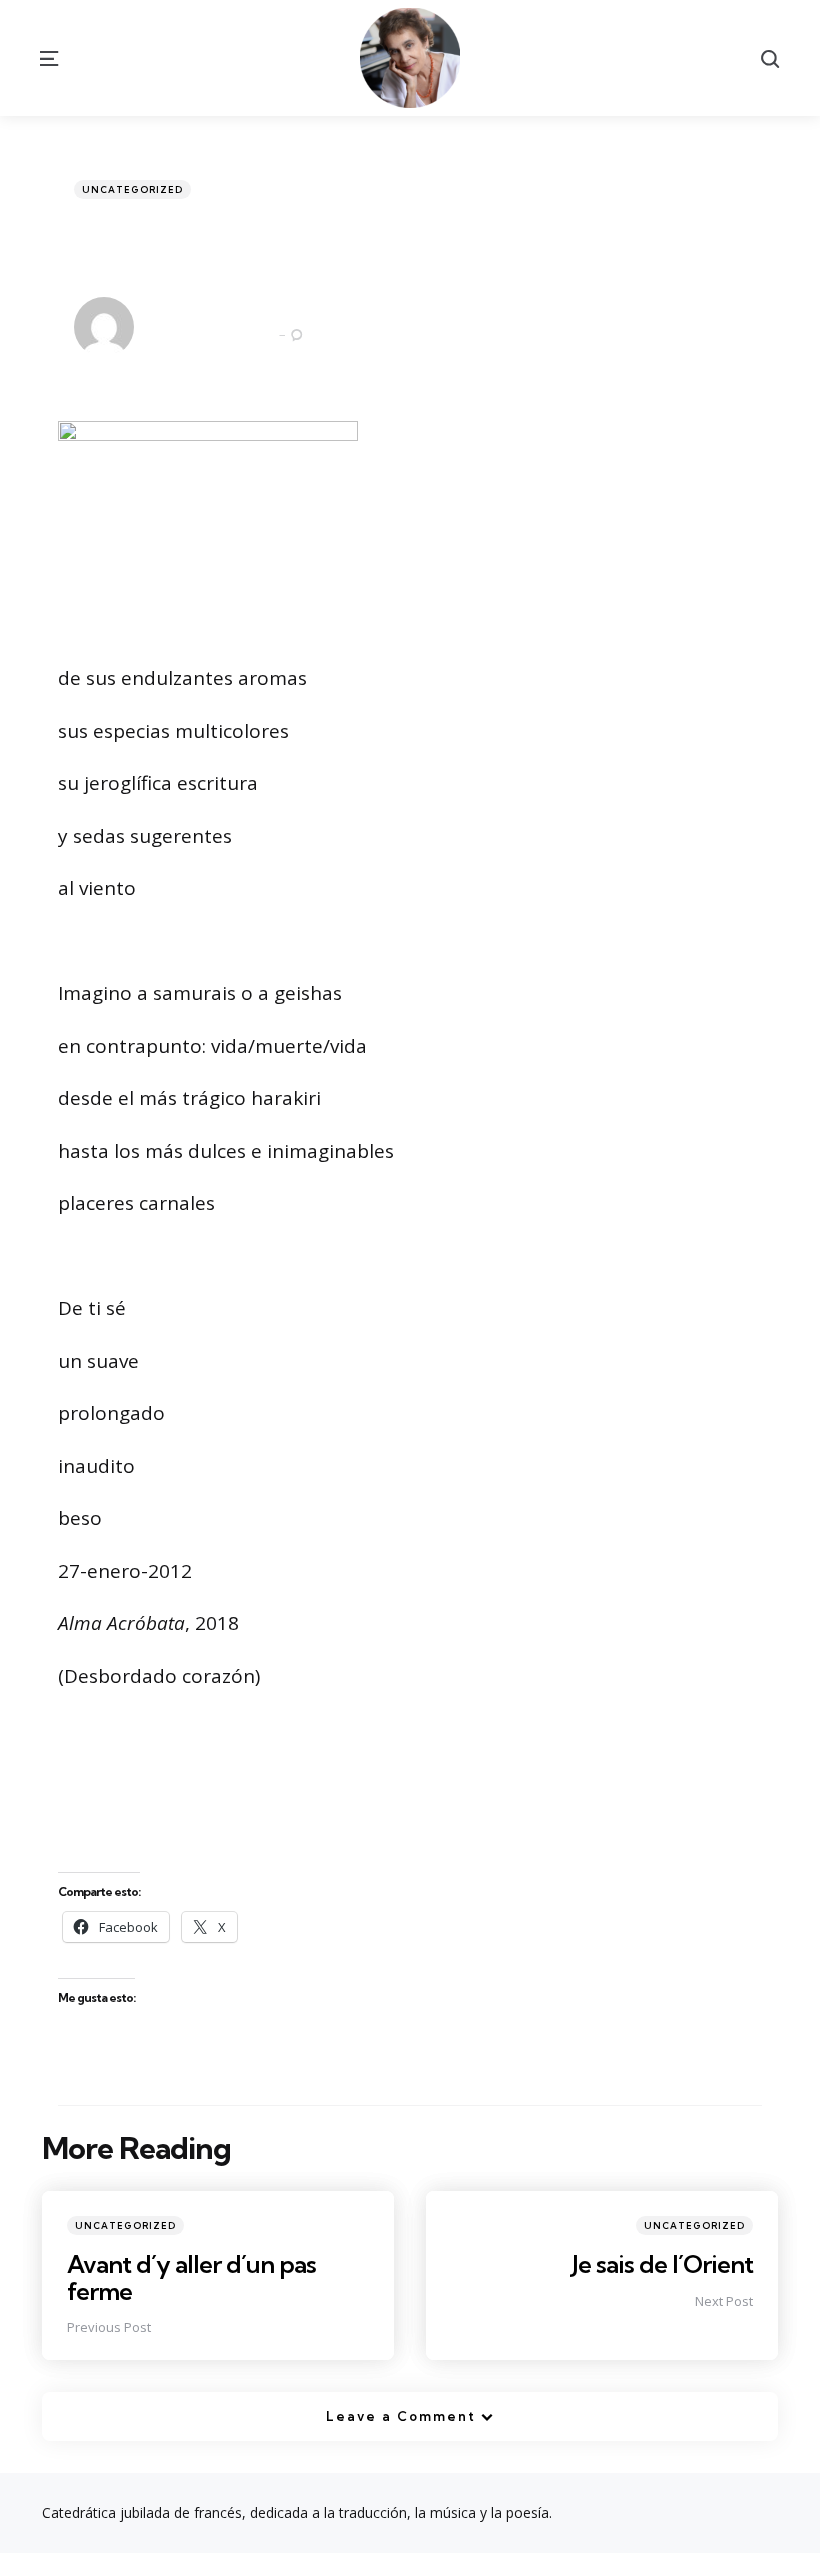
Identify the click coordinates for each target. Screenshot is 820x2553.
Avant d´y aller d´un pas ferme (191, 2277)
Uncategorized (132, 189)
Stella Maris (194, 314)
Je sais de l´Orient (662, 2264)
